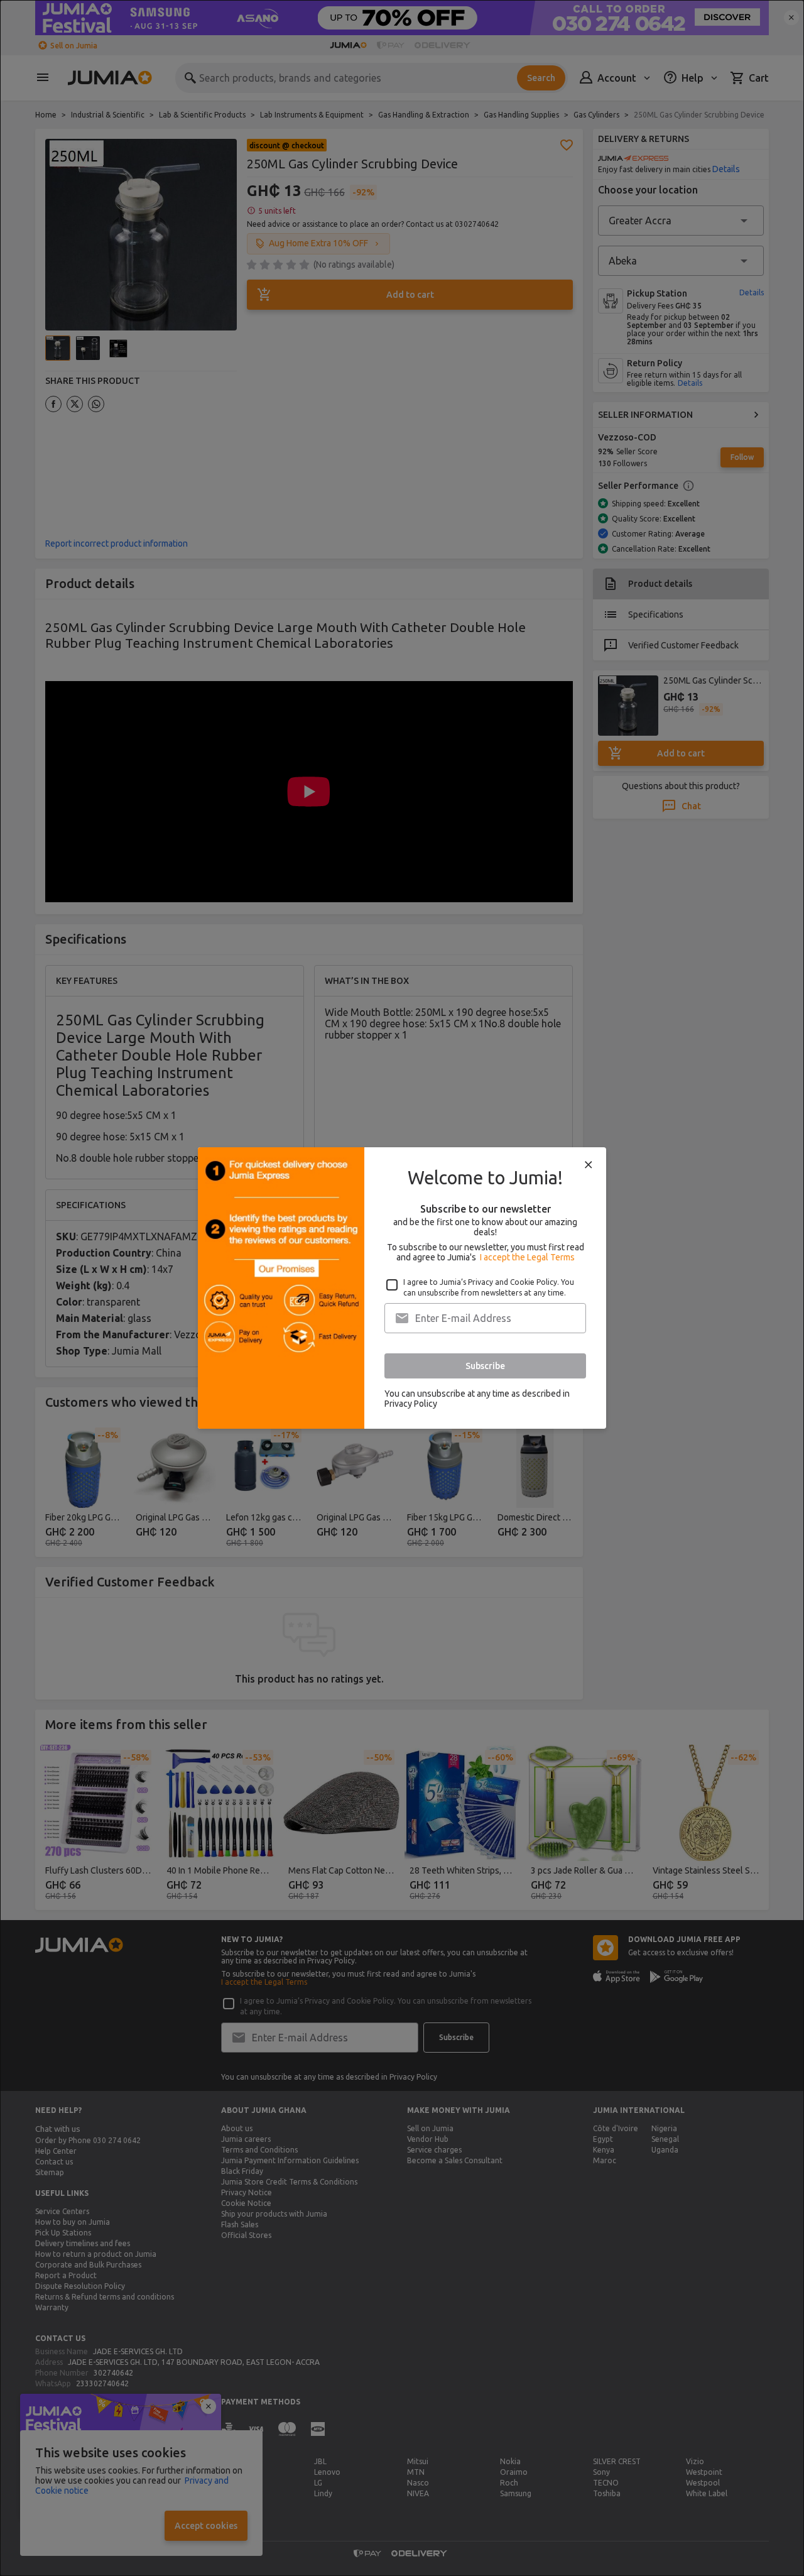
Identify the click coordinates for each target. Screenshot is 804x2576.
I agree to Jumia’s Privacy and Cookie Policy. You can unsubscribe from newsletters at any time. (489, 1287)
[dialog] (402, 1288)
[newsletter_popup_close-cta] (589, 1165)
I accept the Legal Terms (527, 1257)
